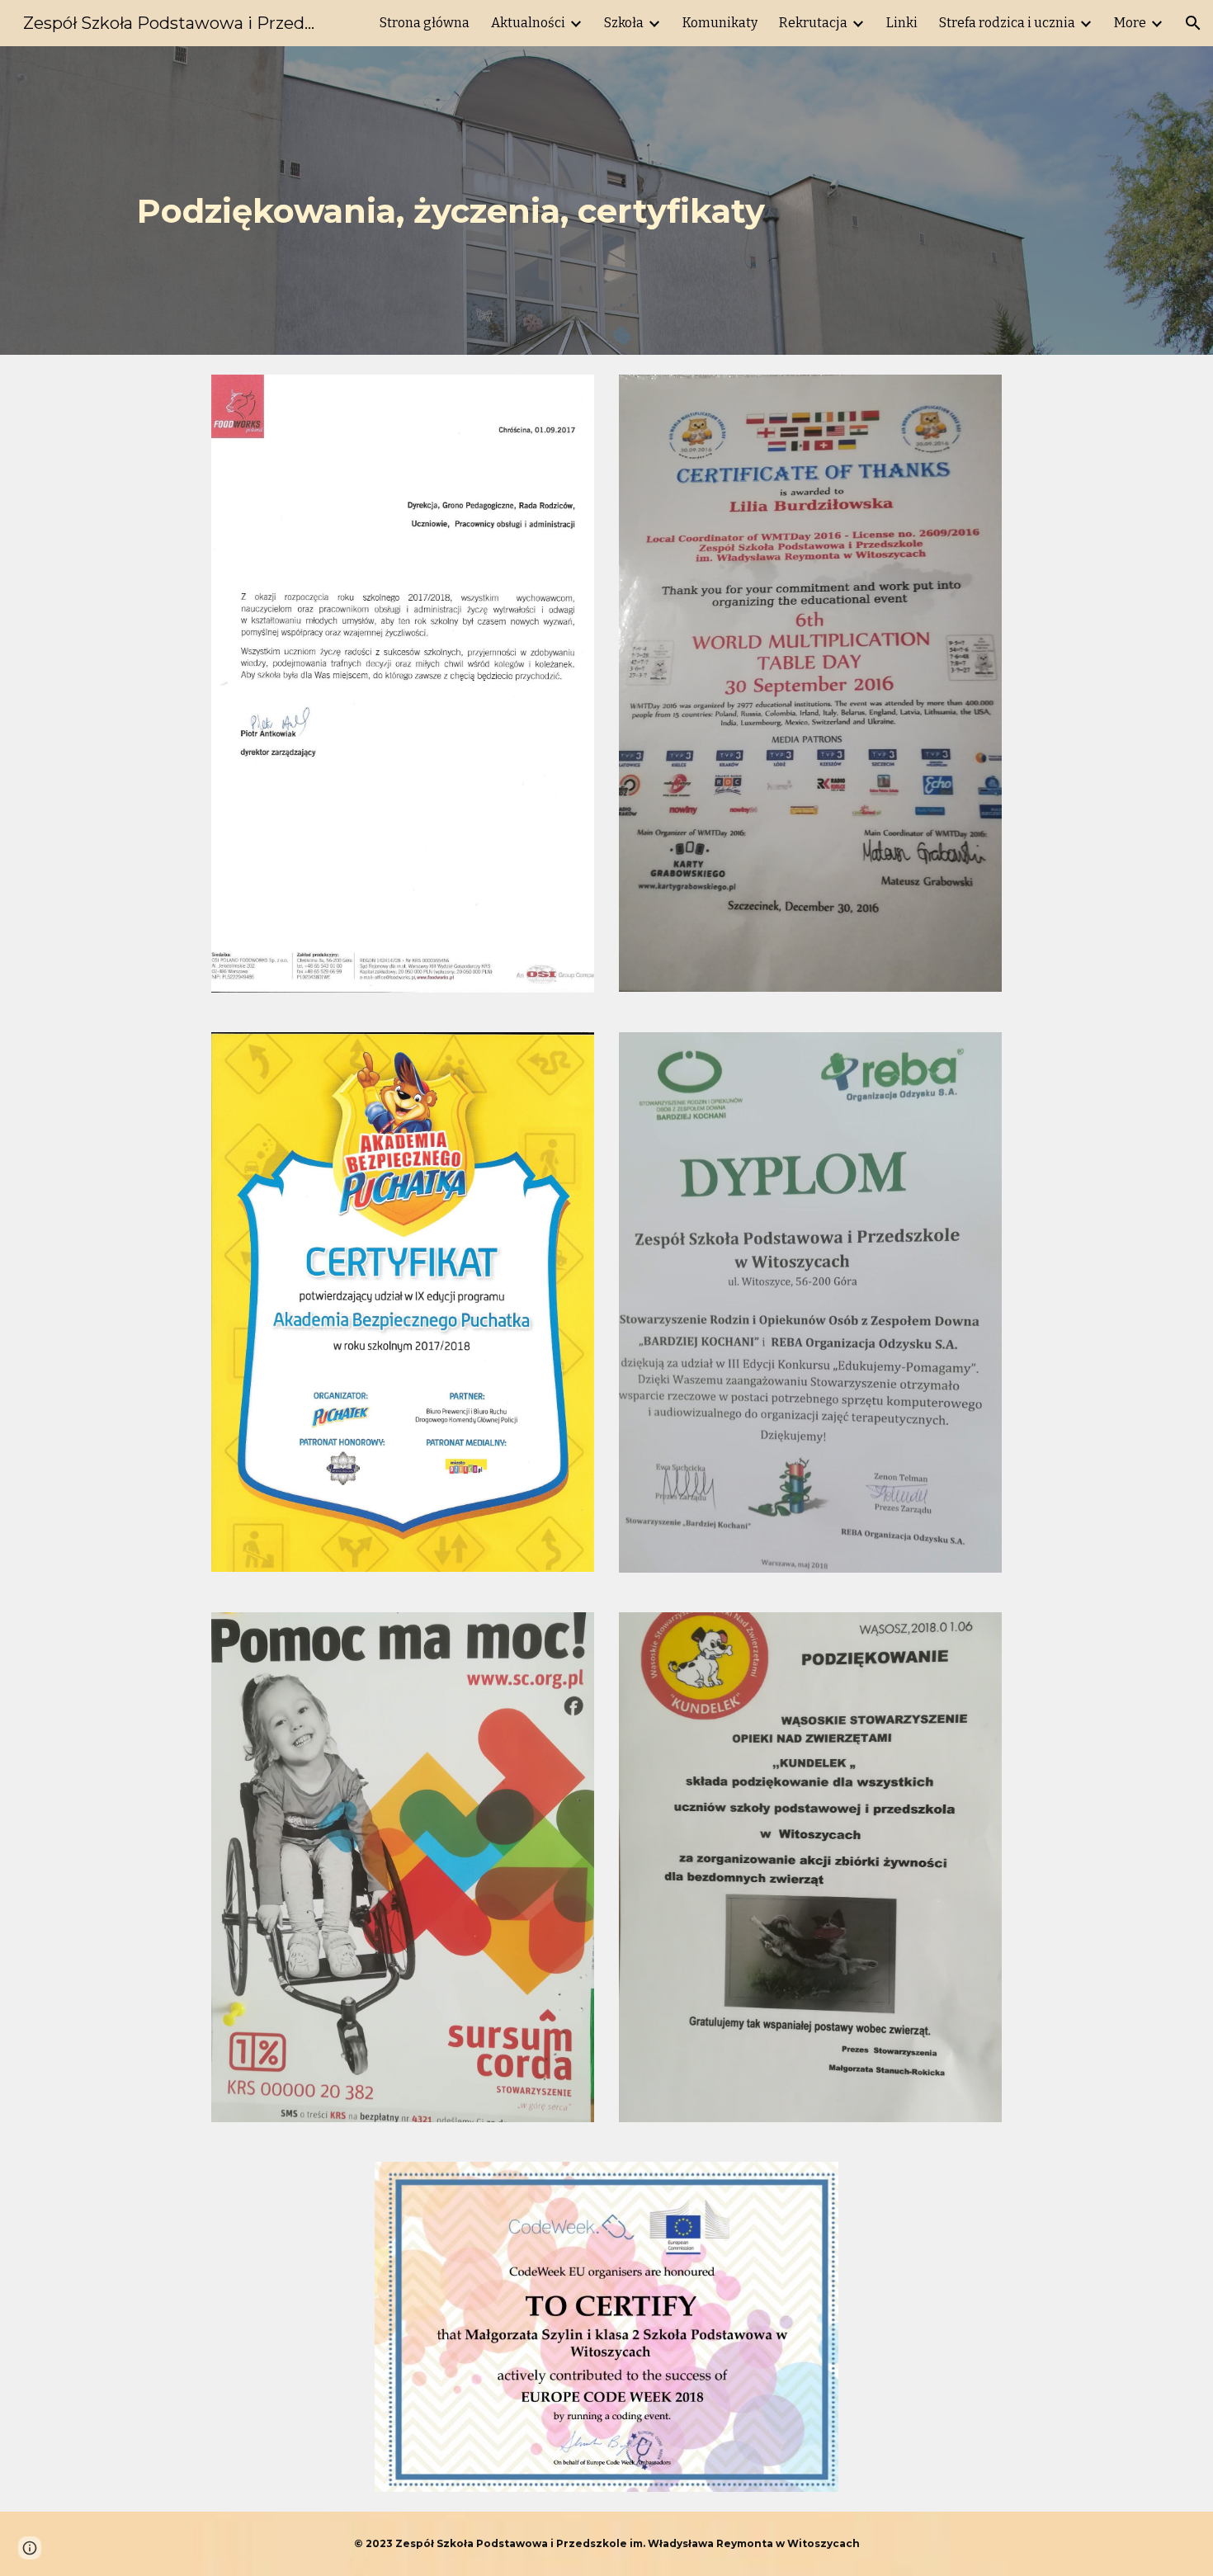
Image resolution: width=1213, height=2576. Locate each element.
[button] (1193, 23)
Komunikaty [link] (720, 23)
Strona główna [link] (425, 23)
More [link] (1130, 23)
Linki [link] (902, 23)
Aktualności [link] (528, 23)
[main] (606, 201)
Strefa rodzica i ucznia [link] (1007, 23)
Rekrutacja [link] (813, 23)
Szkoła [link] (624, 23)
